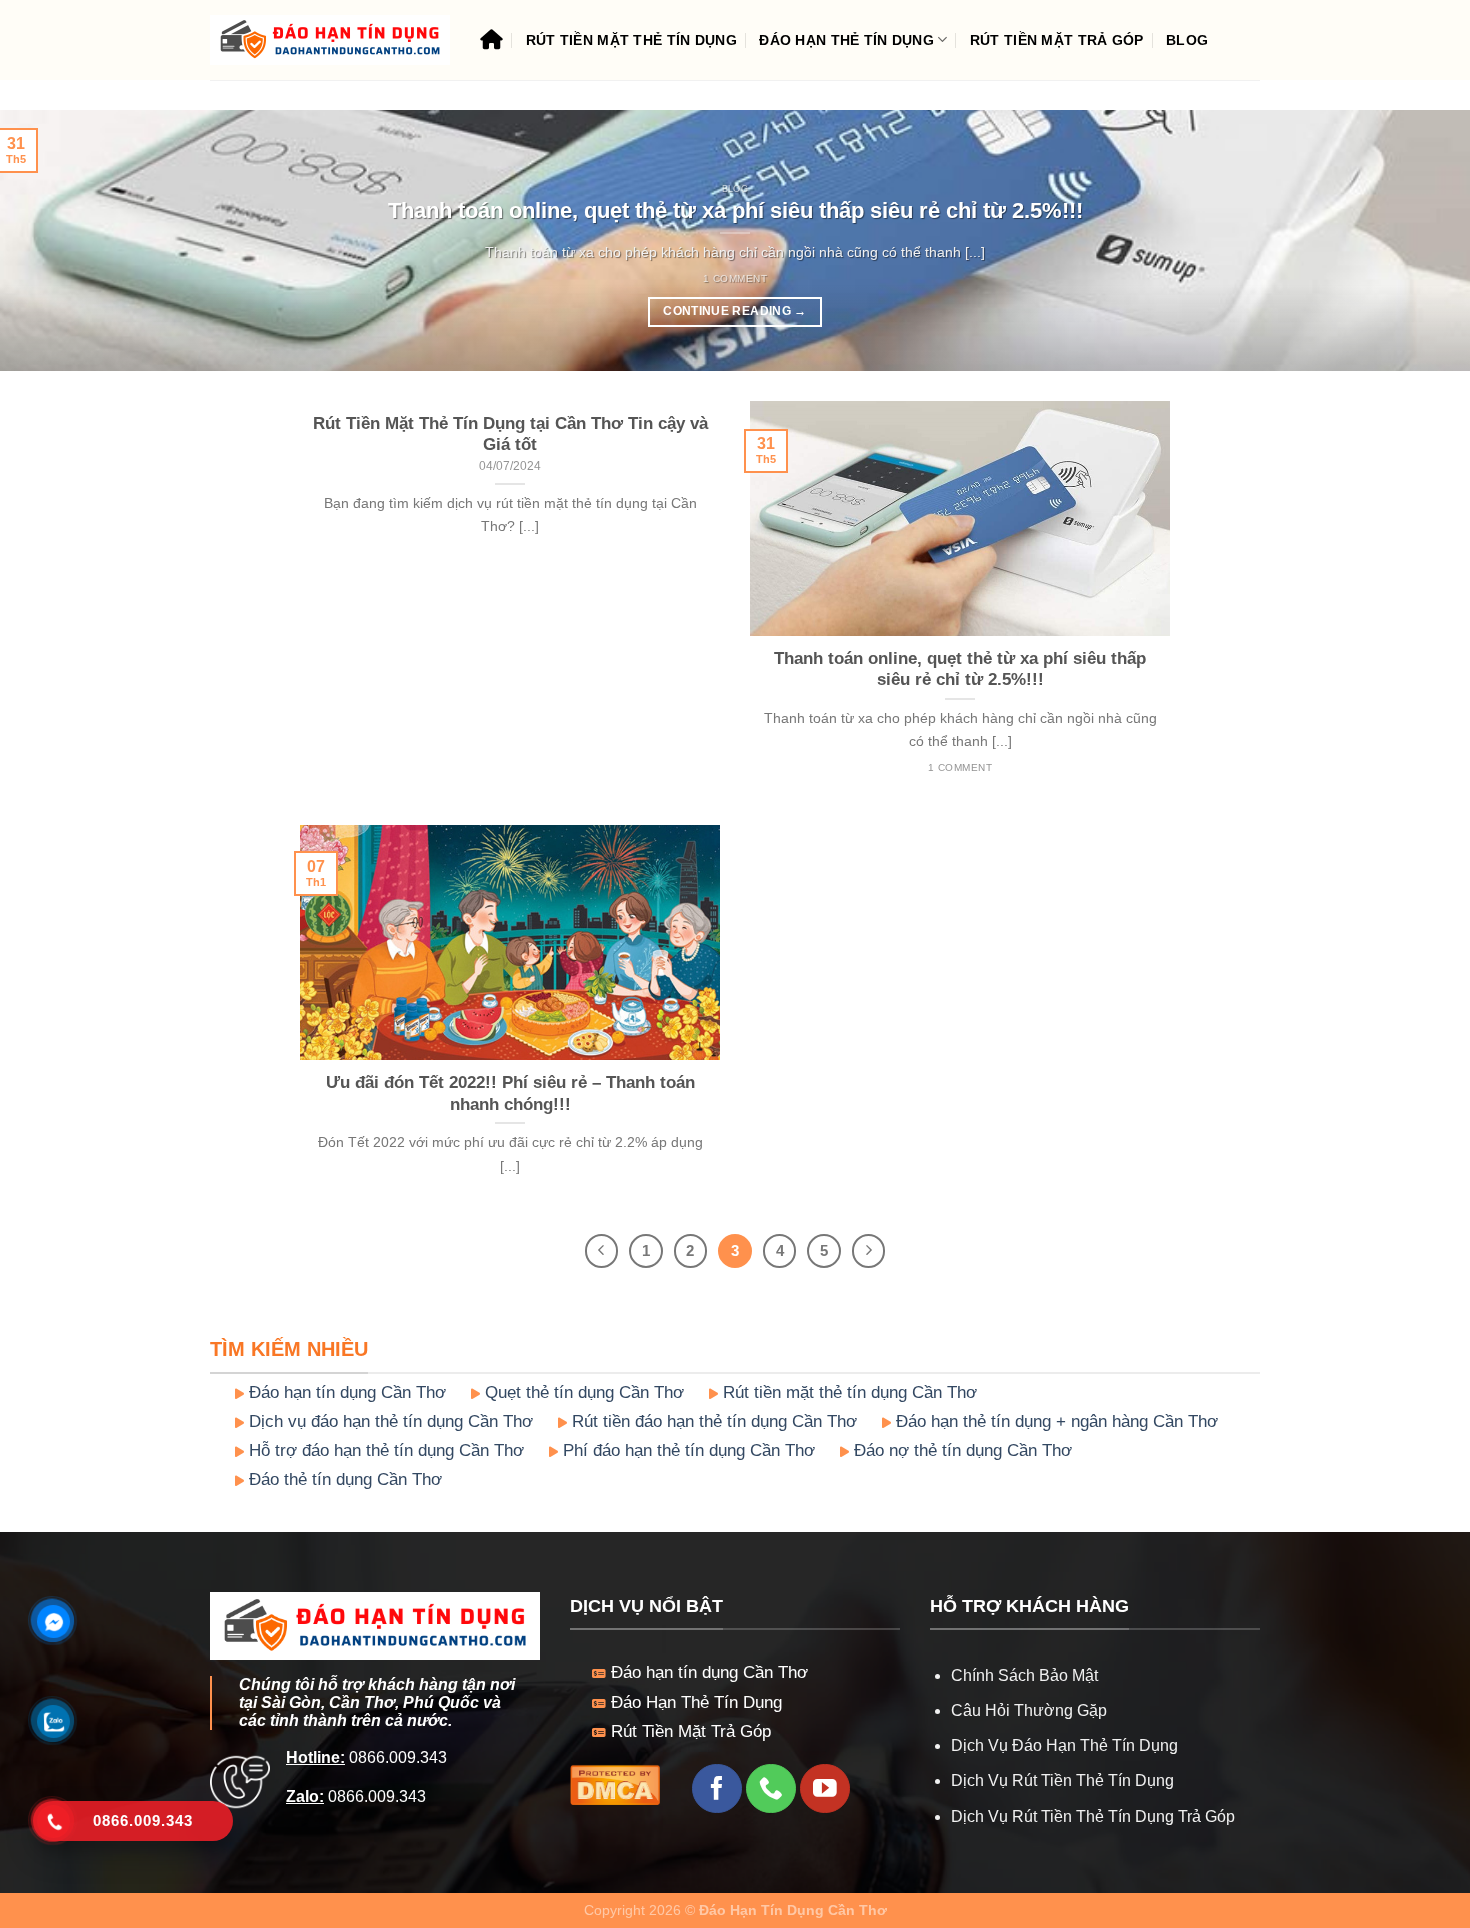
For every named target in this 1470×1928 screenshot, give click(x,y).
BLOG (1187, 40)
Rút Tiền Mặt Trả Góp (1057, 40)
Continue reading (734, 311)
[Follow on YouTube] (824, 1788)
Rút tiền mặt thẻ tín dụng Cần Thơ (847, 1392)
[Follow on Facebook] (716, 1788)
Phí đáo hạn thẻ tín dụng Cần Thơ (686, 1450)
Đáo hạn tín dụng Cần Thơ (345, 1392)
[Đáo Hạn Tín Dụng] (330, 40)
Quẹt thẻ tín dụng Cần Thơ (582, 1392)
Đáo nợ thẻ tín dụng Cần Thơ (960, 1450)
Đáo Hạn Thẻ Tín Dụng (846, 40)
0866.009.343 (396, 1757)
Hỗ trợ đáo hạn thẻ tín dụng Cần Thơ (384, 1450)
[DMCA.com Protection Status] (615, 1784)
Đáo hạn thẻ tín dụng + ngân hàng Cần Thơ (1054, 1421)
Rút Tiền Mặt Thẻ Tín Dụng (631, 40)
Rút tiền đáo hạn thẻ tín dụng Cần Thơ (712, 1421)
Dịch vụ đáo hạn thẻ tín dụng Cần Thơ (388, 1421)
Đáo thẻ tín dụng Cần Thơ (343, 1479)
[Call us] (770, 1788)
